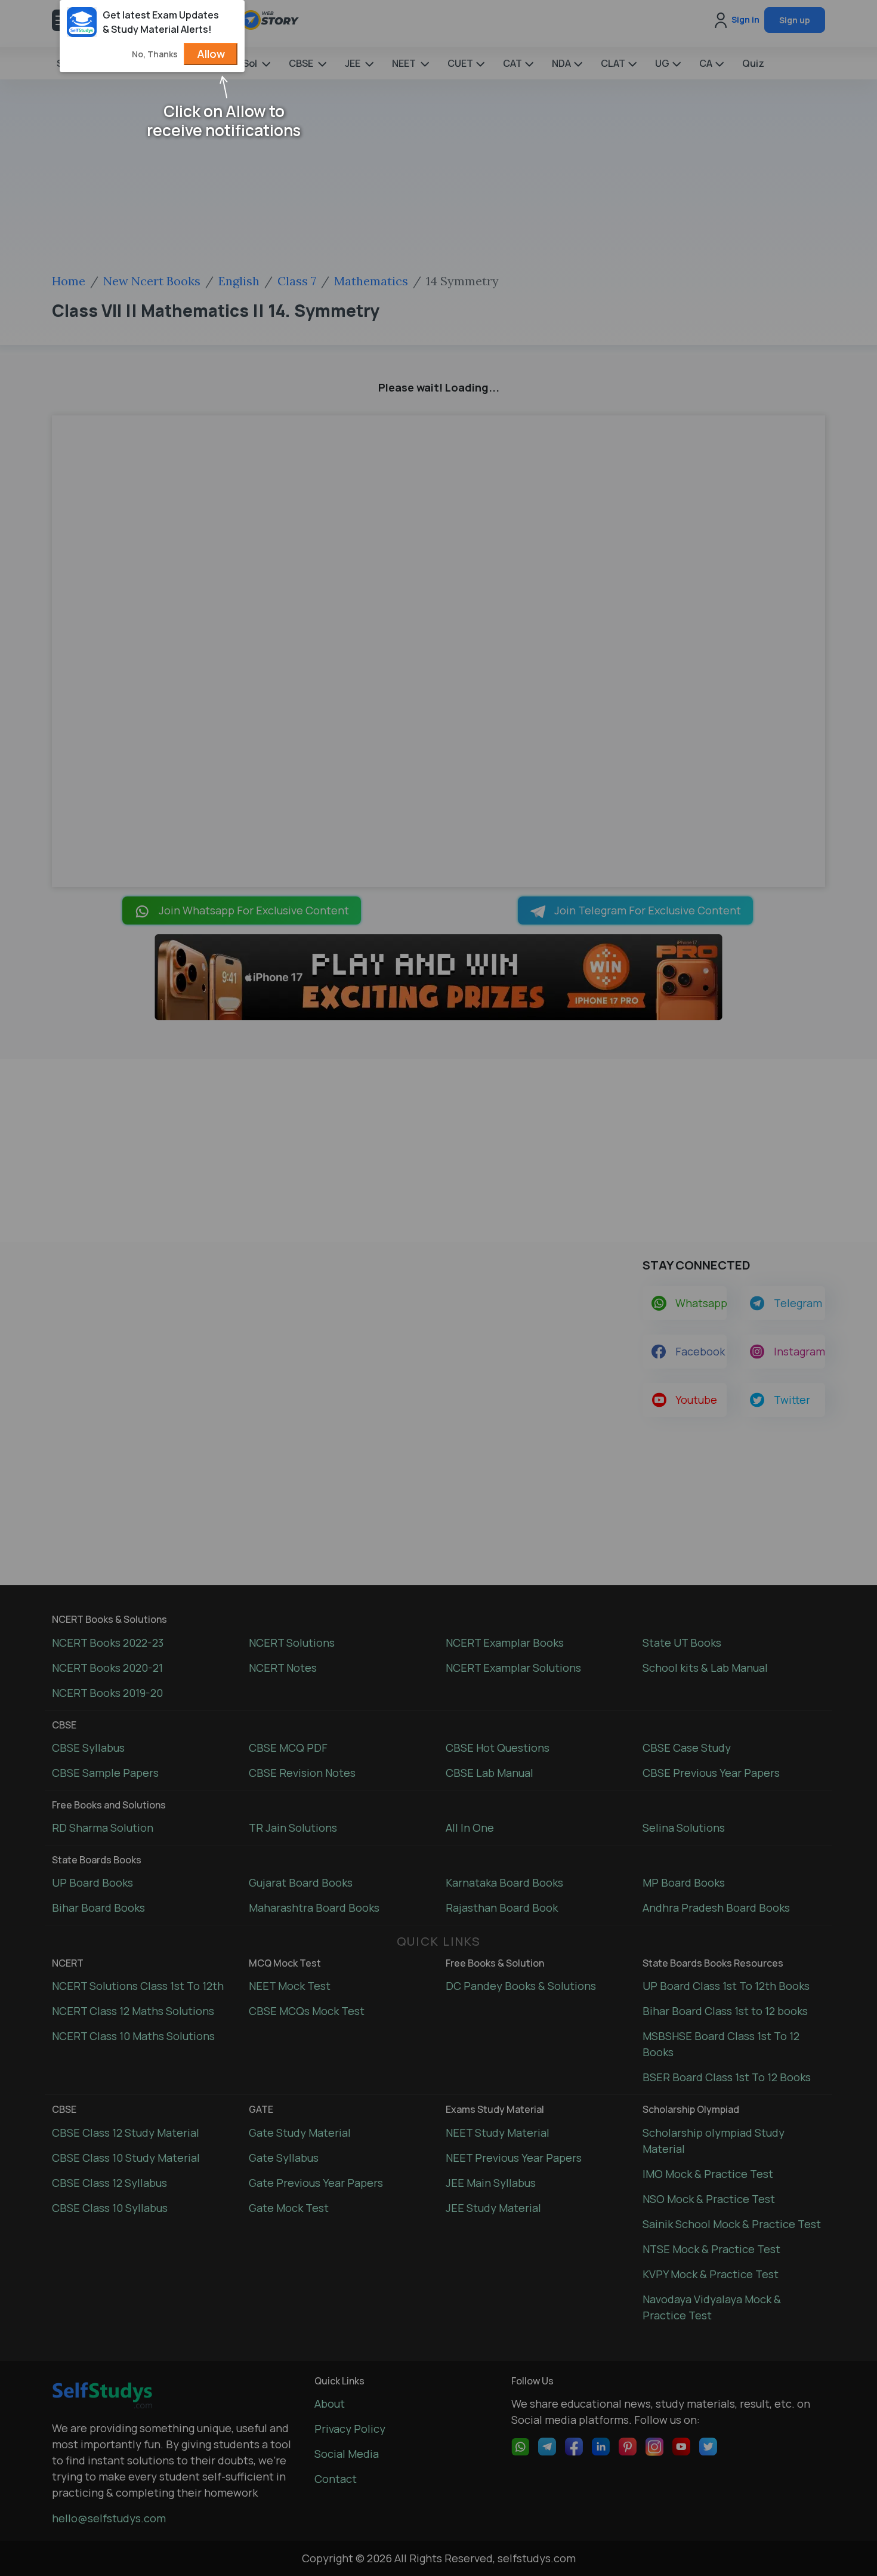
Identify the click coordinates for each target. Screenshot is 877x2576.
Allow (211, 54)
